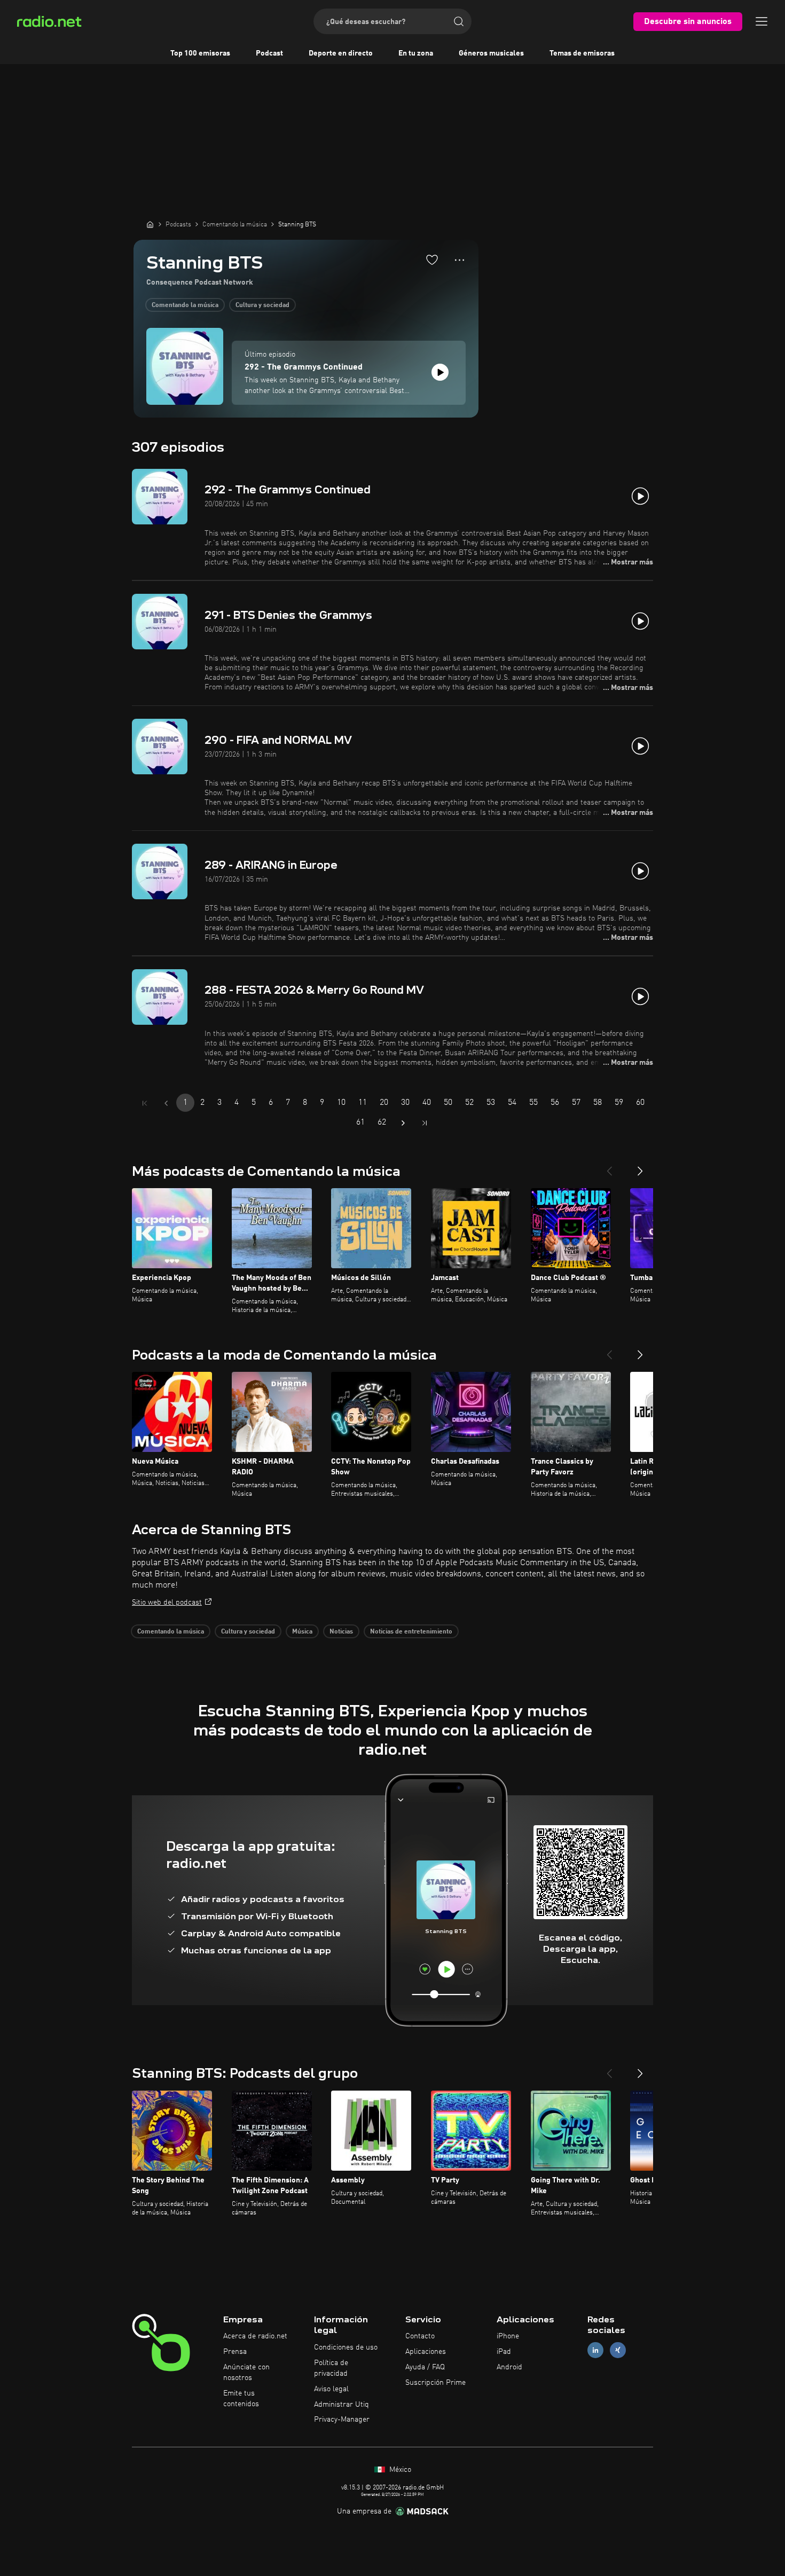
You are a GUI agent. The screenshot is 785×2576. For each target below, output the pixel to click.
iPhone (508, 2336)
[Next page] (403, 1123)
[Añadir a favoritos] (432, 260)
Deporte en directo (341, 53)
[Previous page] (166, 1103)
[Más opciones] (460, 260)
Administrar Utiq (342, 2405)
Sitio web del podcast (167, 1603)
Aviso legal (331, 2389)
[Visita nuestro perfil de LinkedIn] (595, 2350)
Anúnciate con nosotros (246, 2373)
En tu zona (416, 53)
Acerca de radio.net (255, 2336)
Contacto (420, 2336)
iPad (504, 2352)
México (399, 2470)
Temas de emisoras (582, 53)
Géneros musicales (491, 53)
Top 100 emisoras (200, 53)
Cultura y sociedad (262, 305)
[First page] (145, 1103)
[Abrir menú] (762, 21)
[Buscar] (459, 21)
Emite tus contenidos (241, 2399)
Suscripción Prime (435, 2383)
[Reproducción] (440, 372)
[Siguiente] (640, 1167)
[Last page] (425, 1123)
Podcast (269, 53)
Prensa (235, 2352)
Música (302, 1632)
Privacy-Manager (342, 2420)
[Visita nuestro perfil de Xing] (618, 2350)
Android (509, 2367)
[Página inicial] (150, 224)
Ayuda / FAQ (425, 2367)
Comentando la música (185, 305)
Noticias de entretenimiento (411, 1632)
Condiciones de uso (346, 2347)
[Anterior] (609, 1167)
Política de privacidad (331, 2368)
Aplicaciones (426, 2352)
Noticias (341, 1632)
